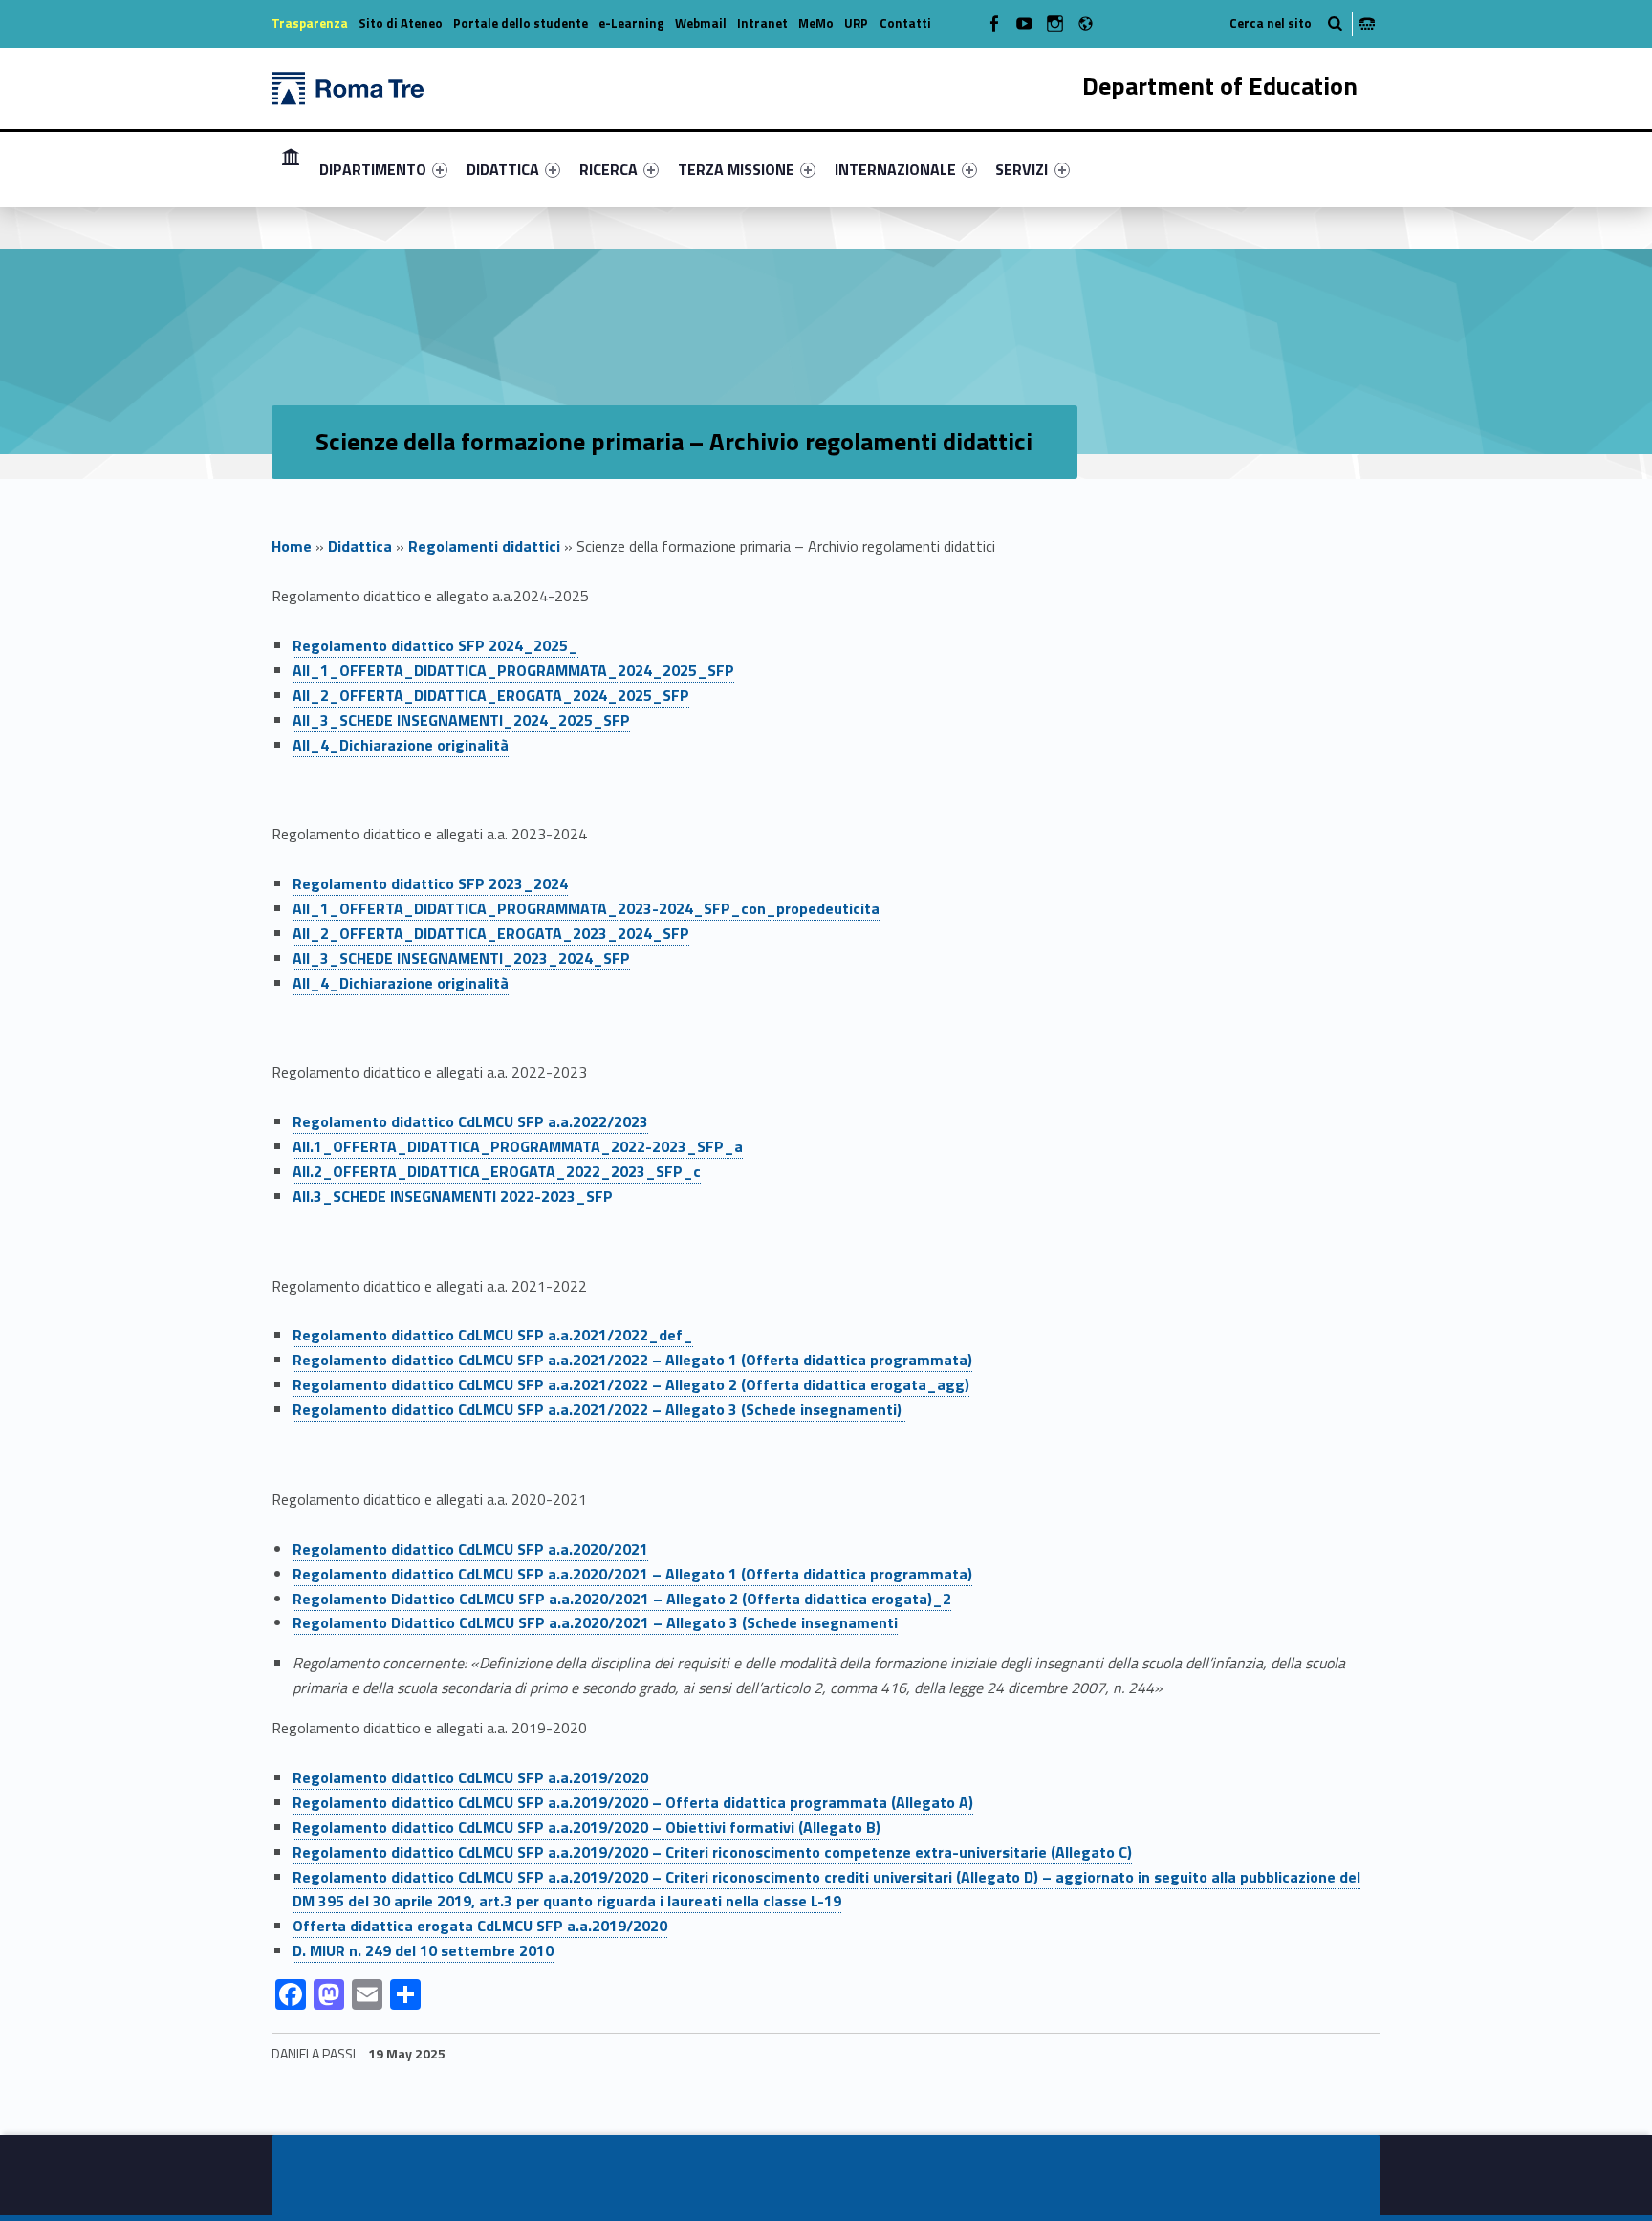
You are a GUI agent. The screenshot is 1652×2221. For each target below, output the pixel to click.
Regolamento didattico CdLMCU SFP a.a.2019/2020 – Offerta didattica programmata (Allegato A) (633, 1802)
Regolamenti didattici (484, 546)
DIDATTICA (503, 169)
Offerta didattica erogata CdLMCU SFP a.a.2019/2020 (480, 1926)
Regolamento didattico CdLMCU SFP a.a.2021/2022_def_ (493, 1335)
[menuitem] (291, 169)
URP (856, 23)
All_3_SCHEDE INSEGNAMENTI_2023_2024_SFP (461, 958)
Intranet (762, 23)
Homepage (291, 169)
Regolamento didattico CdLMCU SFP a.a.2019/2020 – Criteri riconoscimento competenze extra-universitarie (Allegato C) (712, 1852)
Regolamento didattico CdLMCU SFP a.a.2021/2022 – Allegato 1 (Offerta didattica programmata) (632, 1360)
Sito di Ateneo (401, 23)
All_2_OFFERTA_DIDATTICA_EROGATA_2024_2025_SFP (491, 695)
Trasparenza (310, 23)
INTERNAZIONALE (895, 169)
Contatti (905, 23)
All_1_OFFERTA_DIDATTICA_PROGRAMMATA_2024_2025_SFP (513, 670)
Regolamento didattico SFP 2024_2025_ (435, 645)
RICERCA (609, 169)
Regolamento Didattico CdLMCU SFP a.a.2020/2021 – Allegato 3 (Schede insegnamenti (595, 1622)
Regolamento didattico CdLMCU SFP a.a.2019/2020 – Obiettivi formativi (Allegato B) (587, 1827)
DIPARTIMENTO (373, 169)
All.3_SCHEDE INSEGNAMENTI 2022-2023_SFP (453, 1196)
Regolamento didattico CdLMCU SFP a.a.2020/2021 (470, 1549)
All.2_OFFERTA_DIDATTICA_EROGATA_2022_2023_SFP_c (497, 1171)
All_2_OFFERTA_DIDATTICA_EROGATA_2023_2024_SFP (491, 933)
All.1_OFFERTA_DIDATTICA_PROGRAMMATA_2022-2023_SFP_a (518, 1146)
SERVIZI (1022, 169)
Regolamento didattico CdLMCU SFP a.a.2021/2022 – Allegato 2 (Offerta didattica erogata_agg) (631, 1384)
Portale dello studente (521, 23)
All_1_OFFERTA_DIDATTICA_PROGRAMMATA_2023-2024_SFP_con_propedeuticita (586, 908)
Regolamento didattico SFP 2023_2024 (430, 883)
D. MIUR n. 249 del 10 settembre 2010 (423, 1950)
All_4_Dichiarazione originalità (401, 745)
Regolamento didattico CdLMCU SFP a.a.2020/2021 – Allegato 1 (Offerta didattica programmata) (632, 1574)
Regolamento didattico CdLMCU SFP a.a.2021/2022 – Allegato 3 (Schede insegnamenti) (599, 1409)
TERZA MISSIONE (736, 169)
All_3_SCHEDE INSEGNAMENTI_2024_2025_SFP (461, 720)
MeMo (816, 23)
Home (292, 546)
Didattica (360, 546)
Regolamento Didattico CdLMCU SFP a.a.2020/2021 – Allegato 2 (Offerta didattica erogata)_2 (622, 1599)
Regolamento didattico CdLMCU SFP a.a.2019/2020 (470, 1777)
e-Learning (631, 23)
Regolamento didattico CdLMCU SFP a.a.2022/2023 (470, 1121)
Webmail (701, 23)
